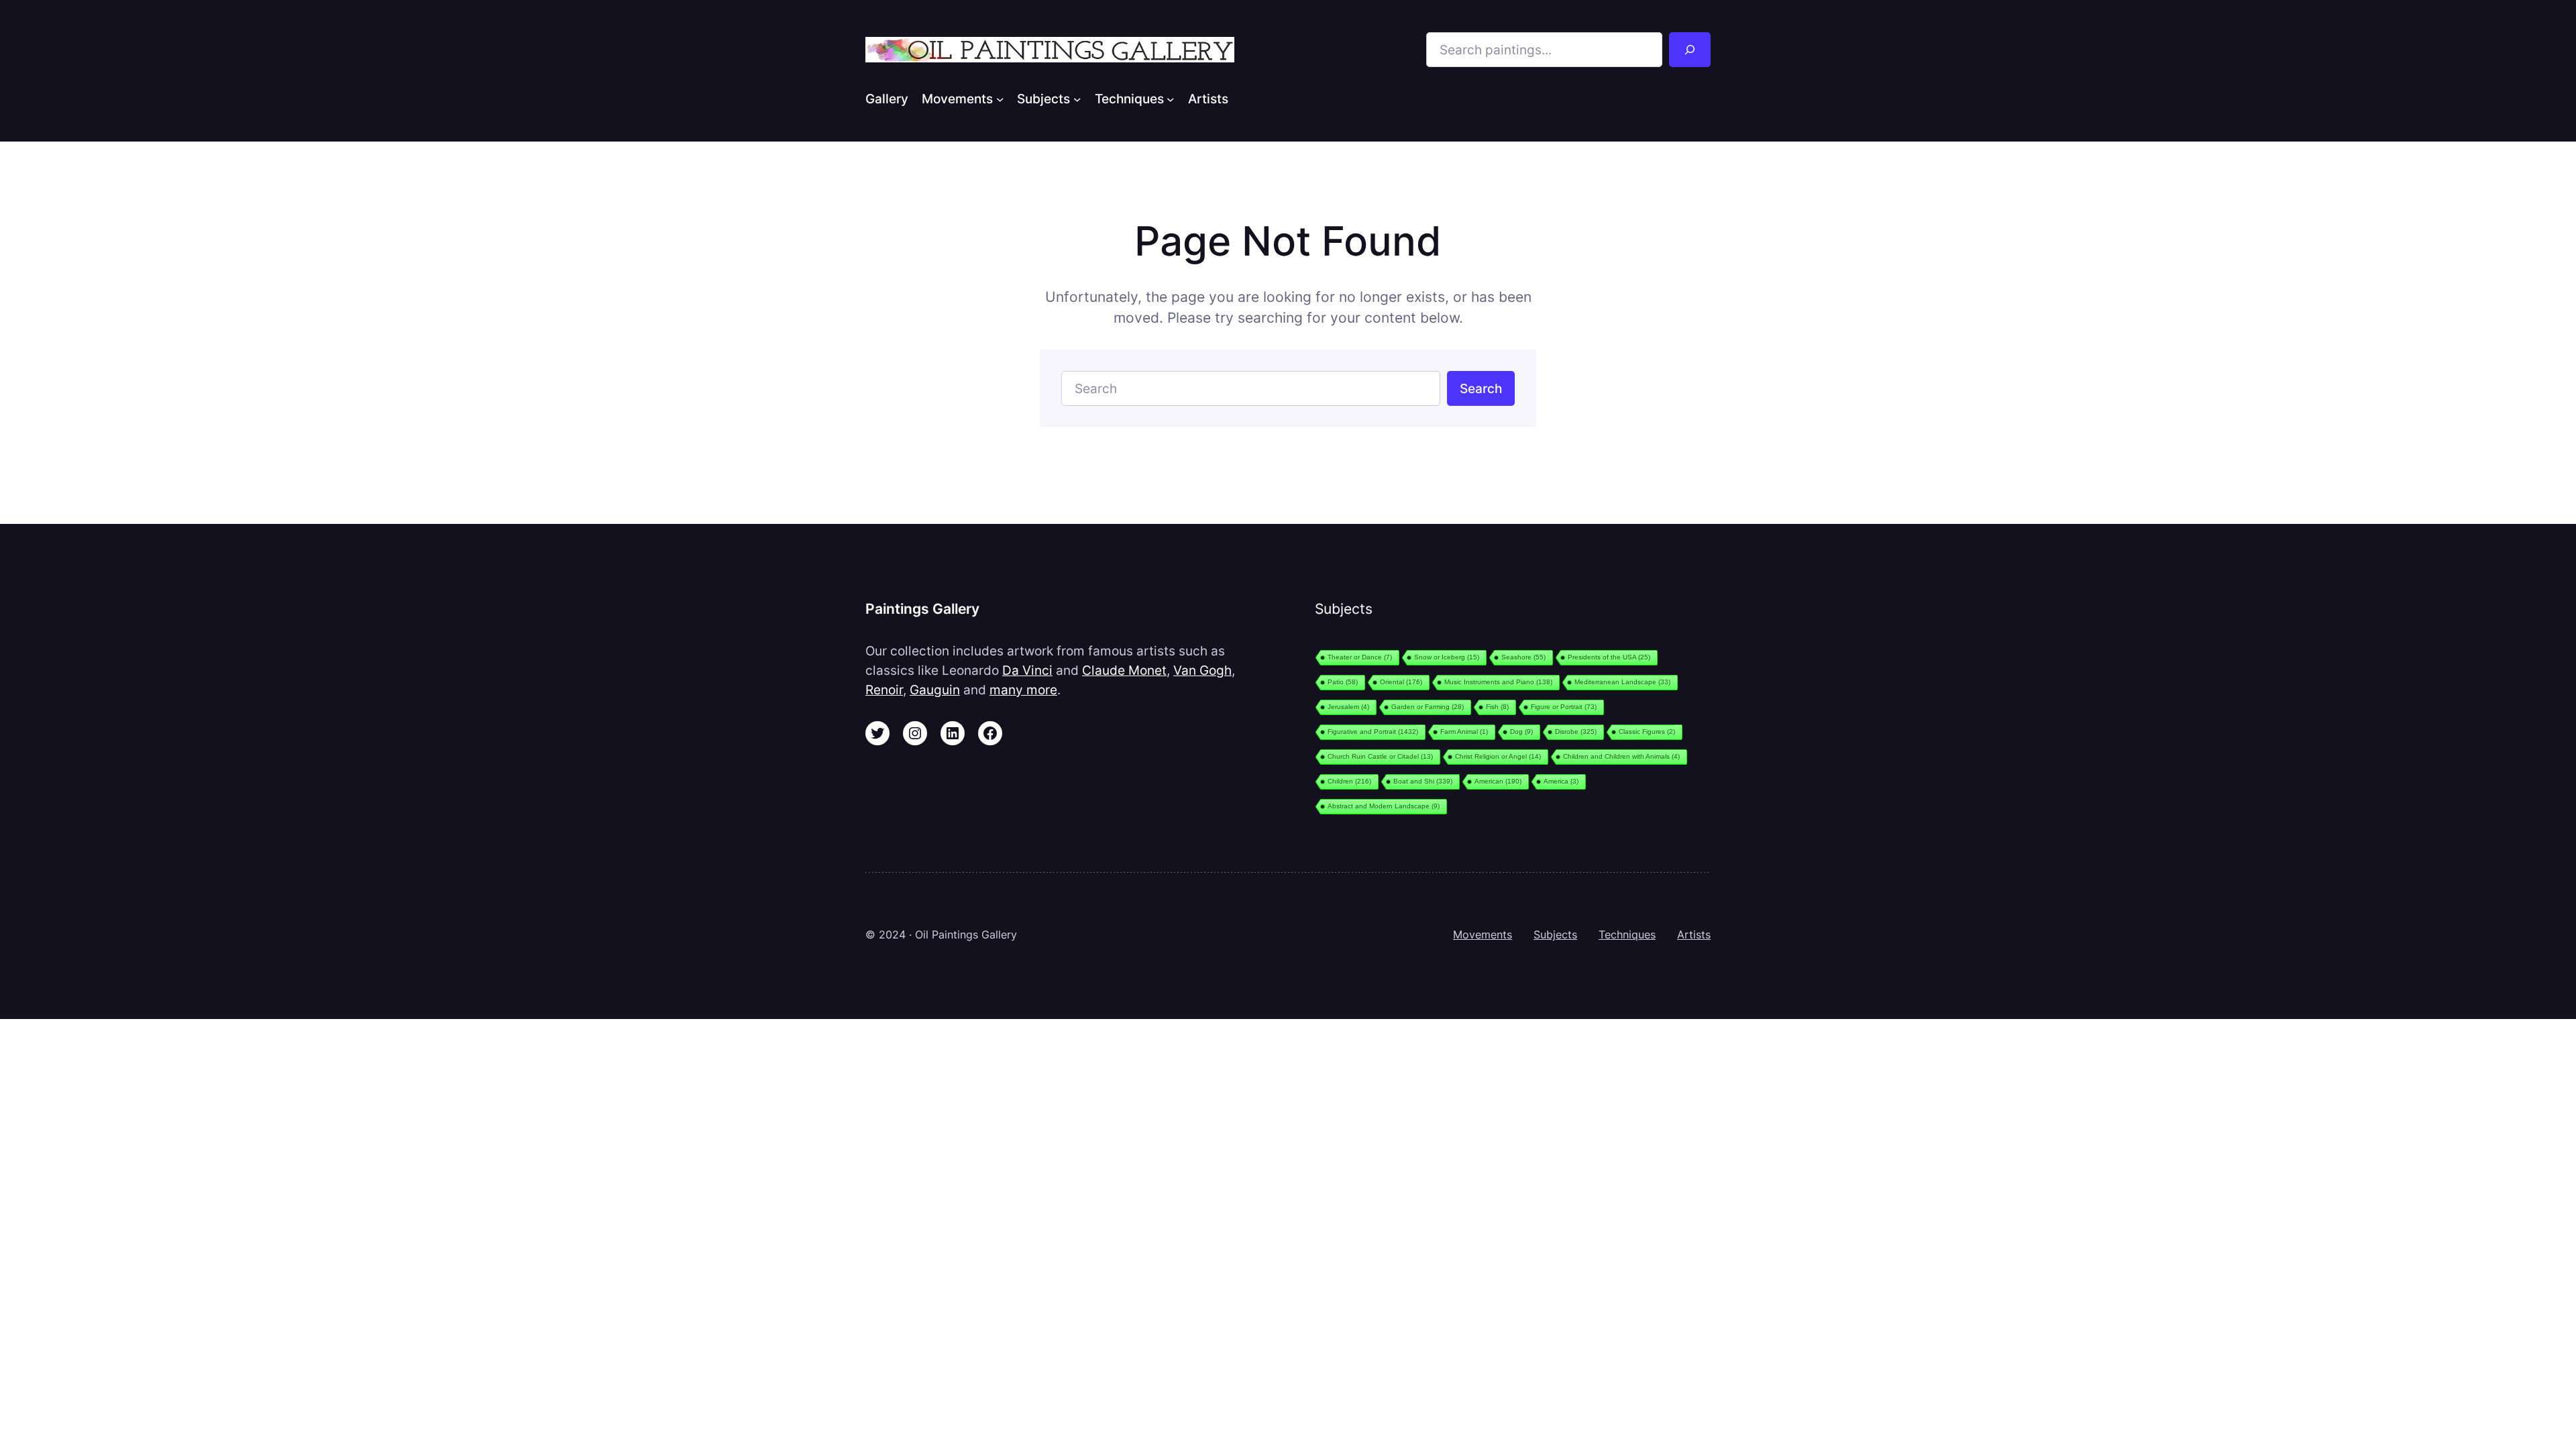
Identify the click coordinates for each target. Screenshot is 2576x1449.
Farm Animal (1464, 732)
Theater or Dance (1360, 657)
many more (1023, 690)
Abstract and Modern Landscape (1384, 806)
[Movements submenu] (1000, 99)
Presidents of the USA (1609, 657)
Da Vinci (1027, 670)
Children (1349, 781)
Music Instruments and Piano (1498, 682)
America (1561, 781)
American (1498, 781)
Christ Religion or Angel (1498, 756)
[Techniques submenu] (1171, 99)
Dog (1521, 732)
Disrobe (1576, 732)
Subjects (1555, 934)
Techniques (1627, 934)
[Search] (1690, 50)
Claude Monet (1124, 670)
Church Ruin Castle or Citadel (1380, 756)
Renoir (884, 690)
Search (1481, 388)
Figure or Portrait (1564, 707)
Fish (1497, 707)
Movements (1483, 934)
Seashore (1523, 657)
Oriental (1401, 682)
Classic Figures (1647, 732)
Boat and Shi (1423, 781)
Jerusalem (1348, 707)
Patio (1343, 682)
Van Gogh (1202, 670)
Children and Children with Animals (1621, 756)
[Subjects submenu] (1077, 99)
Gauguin (935, 690)
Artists (1694, 934)
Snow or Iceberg (1447, 657)
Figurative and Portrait (1373, 732)
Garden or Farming (1428, 707)
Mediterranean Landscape (1622, 682)
